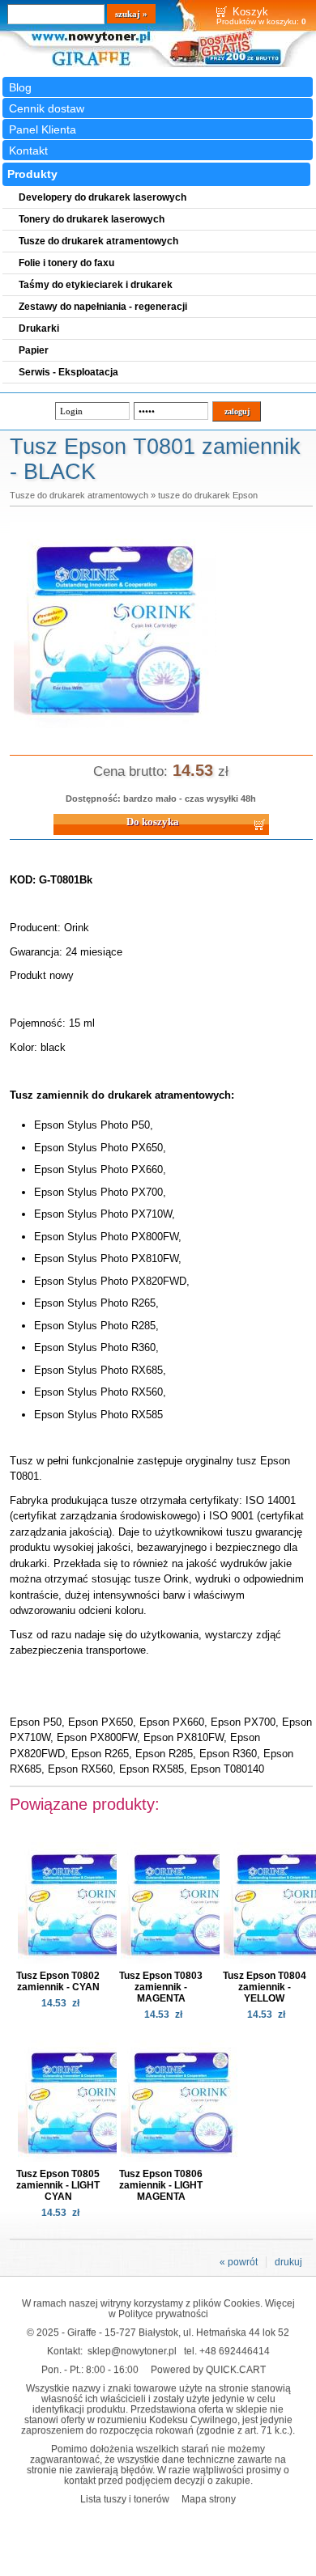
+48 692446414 (235, 2351)
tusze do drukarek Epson (208, 495)
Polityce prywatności (163, 2313)
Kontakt (28, 150)
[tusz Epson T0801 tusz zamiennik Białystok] (115, 729)
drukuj (288, 2262)
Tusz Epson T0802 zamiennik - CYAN (58, 1981)
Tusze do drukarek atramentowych (79, 495)
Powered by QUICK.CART (208, 2369)
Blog (20, 87)
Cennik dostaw (47, 108)
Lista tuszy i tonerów (125, 2499)
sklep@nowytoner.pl (132, 2351)
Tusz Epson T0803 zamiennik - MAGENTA (161, 1987)
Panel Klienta (43, 129)
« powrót (239, 2262)
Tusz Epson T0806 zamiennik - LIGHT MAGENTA (161, 2185)
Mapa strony (209, 2499)
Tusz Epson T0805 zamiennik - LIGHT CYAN (58, 2185)
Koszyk (250, 12)
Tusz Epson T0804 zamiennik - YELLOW (265, 1987)
